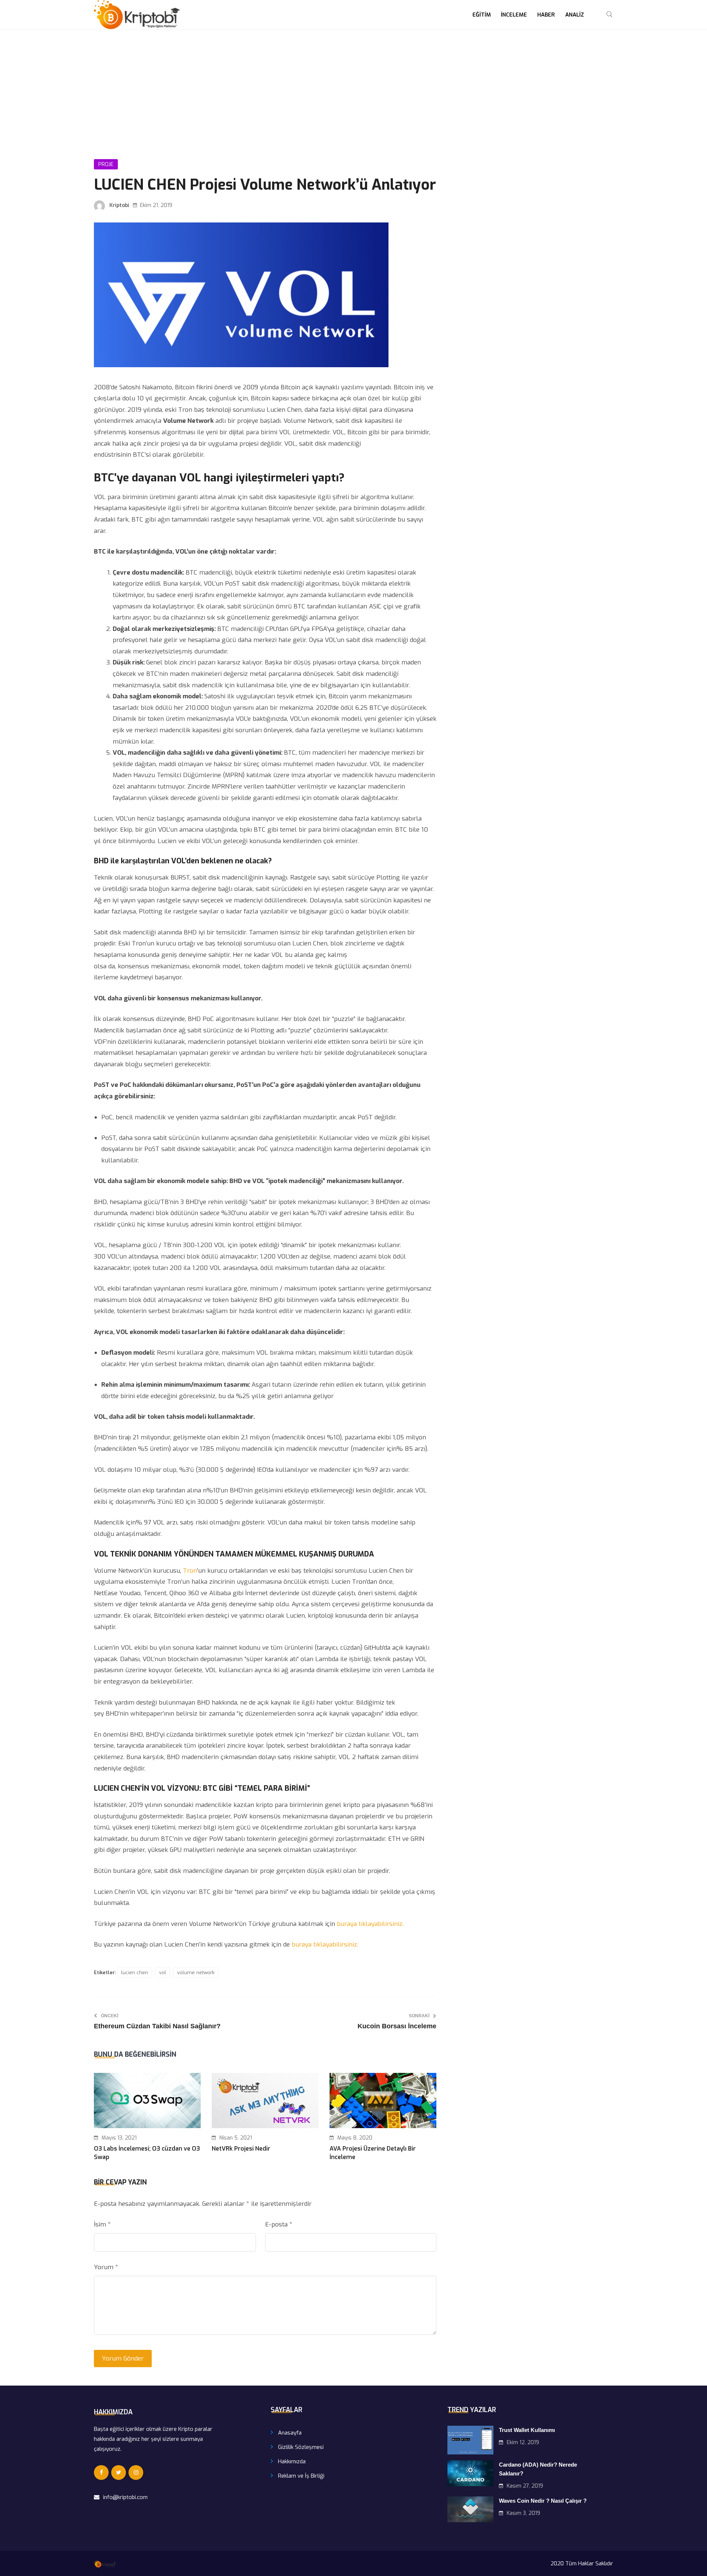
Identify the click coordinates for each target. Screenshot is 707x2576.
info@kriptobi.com (125, 2497)
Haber (546, 15)
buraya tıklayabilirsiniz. (370, 1924)
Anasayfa (290, 2433)
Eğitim (482, 15)
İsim (102, 2224)
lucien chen (135, 1973)
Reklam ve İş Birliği (301, 2476)
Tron (190, 1571)
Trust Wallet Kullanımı (527, 2430)
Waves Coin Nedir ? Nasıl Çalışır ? (543, 2501)
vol (163, 1973)
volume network (196, 1973)
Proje (106, 164)
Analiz (575, 15)
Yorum (106, 2267)
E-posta (279, 2224)
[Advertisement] (353, 85)
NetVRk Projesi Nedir (241, 2149)
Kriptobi (119, 205)
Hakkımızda (292, 2461)
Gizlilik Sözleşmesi (301, 2447)
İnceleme (514, 15)
